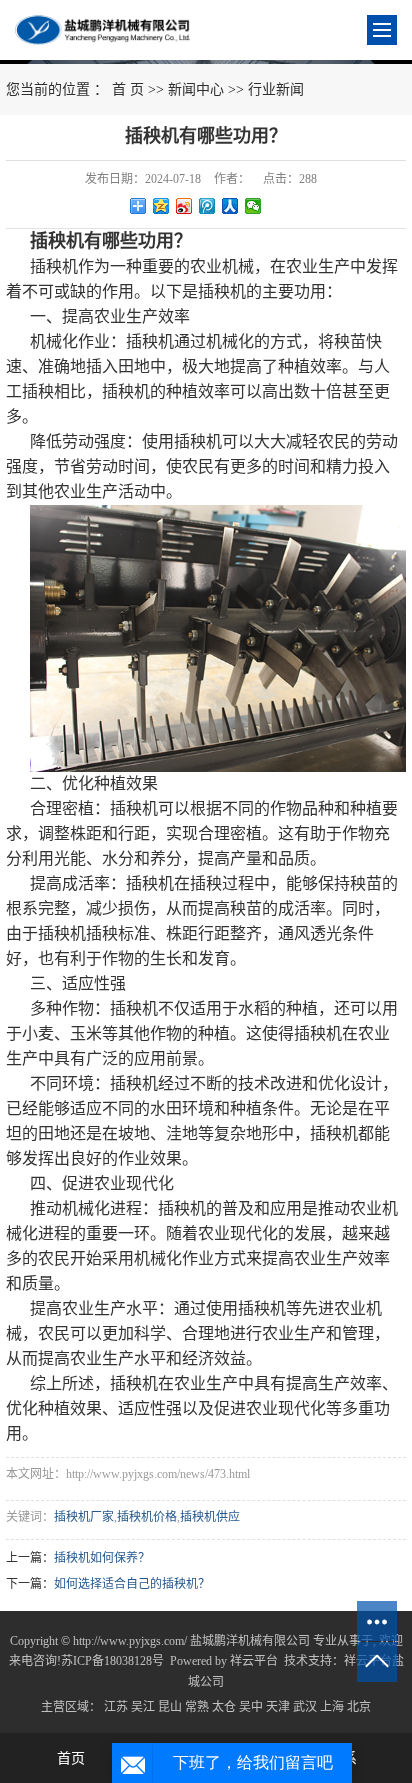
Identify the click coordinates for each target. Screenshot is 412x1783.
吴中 (251, 1707)
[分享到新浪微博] (184, 206)
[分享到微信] (253, 206)
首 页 (128, 89)
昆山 (170, 1707)
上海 (332, 1707)
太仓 (224, 1707)
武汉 (305, 1707)
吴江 (143, 1707)
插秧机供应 (210, 1517)
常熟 (197, 1707)
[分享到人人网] (230, 206)
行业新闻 (276, 89)
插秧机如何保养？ (102, 1558)
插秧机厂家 (84, 1517)
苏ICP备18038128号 (112, 1661)
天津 (278, 1707)
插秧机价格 (147, 1517)
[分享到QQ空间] (161, 206)
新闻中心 (196, 89)
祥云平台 (254, 1661)
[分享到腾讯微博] (207, 206)
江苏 (116, 1707)
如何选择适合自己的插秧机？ (132, 1584)
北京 (359, 1707)
